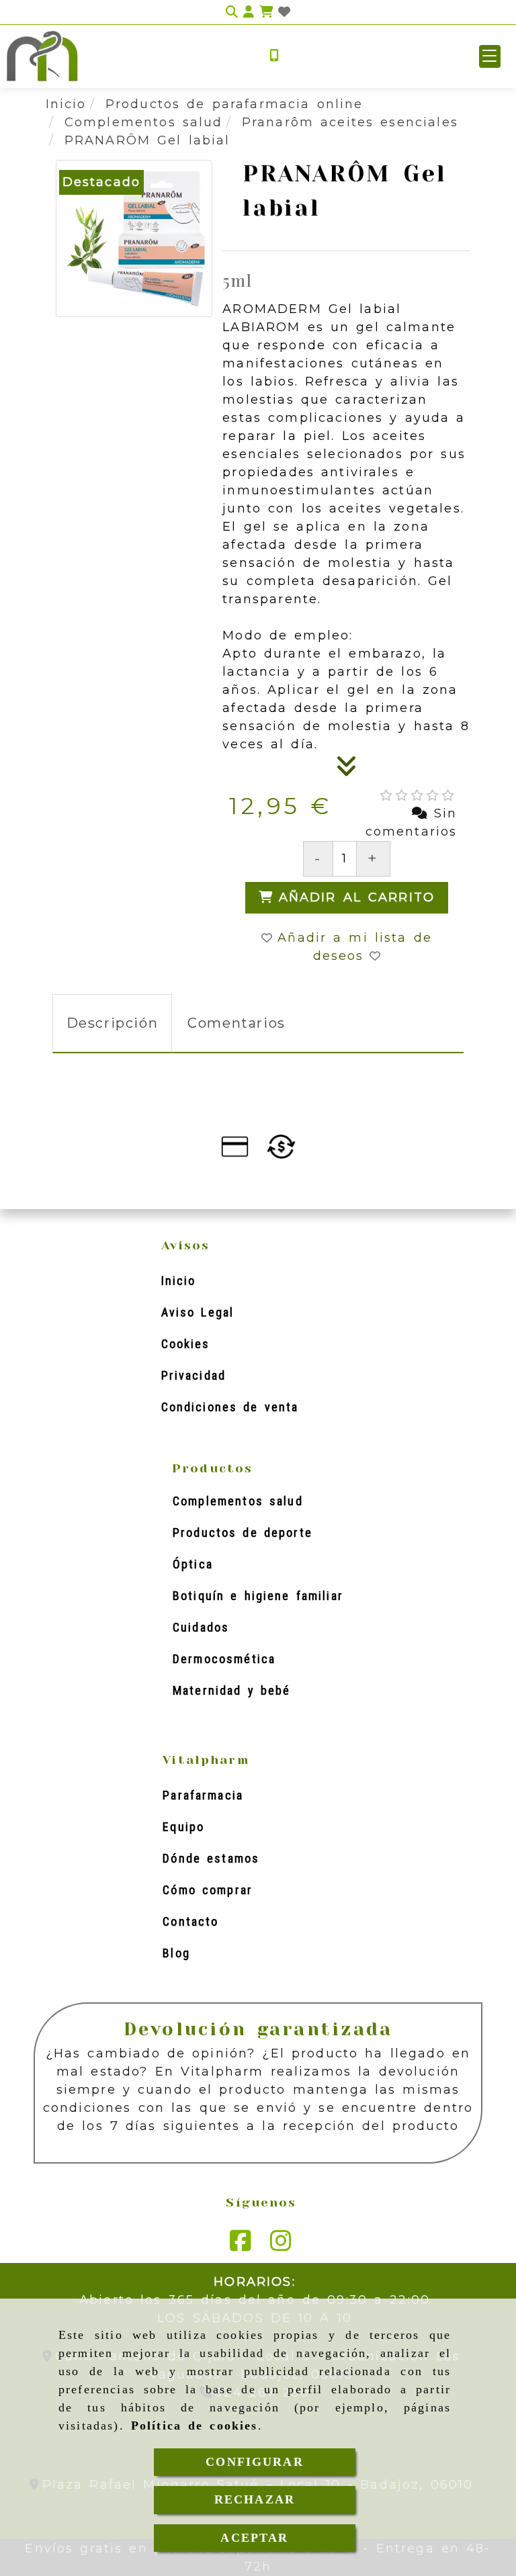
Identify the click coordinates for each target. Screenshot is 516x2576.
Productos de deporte (243, 1533)
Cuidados (201, 1627)
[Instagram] (281, 2246)
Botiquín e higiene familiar (258, 1596)
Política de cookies (195, 2426)
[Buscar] (232, 12)
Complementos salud (238, 1501)
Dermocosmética (224, 1659)
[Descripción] (347, 770)
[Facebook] (241, 2246)
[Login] (284, 12)
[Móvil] (274, 56)
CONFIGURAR (255, 2462)
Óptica (193, 1564)
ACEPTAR (254, 2538)
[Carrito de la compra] (266, 12)
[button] (490, 56)
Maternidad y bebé (231, 1690)
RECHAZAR (255, 2499)
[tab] (113, 1023)
